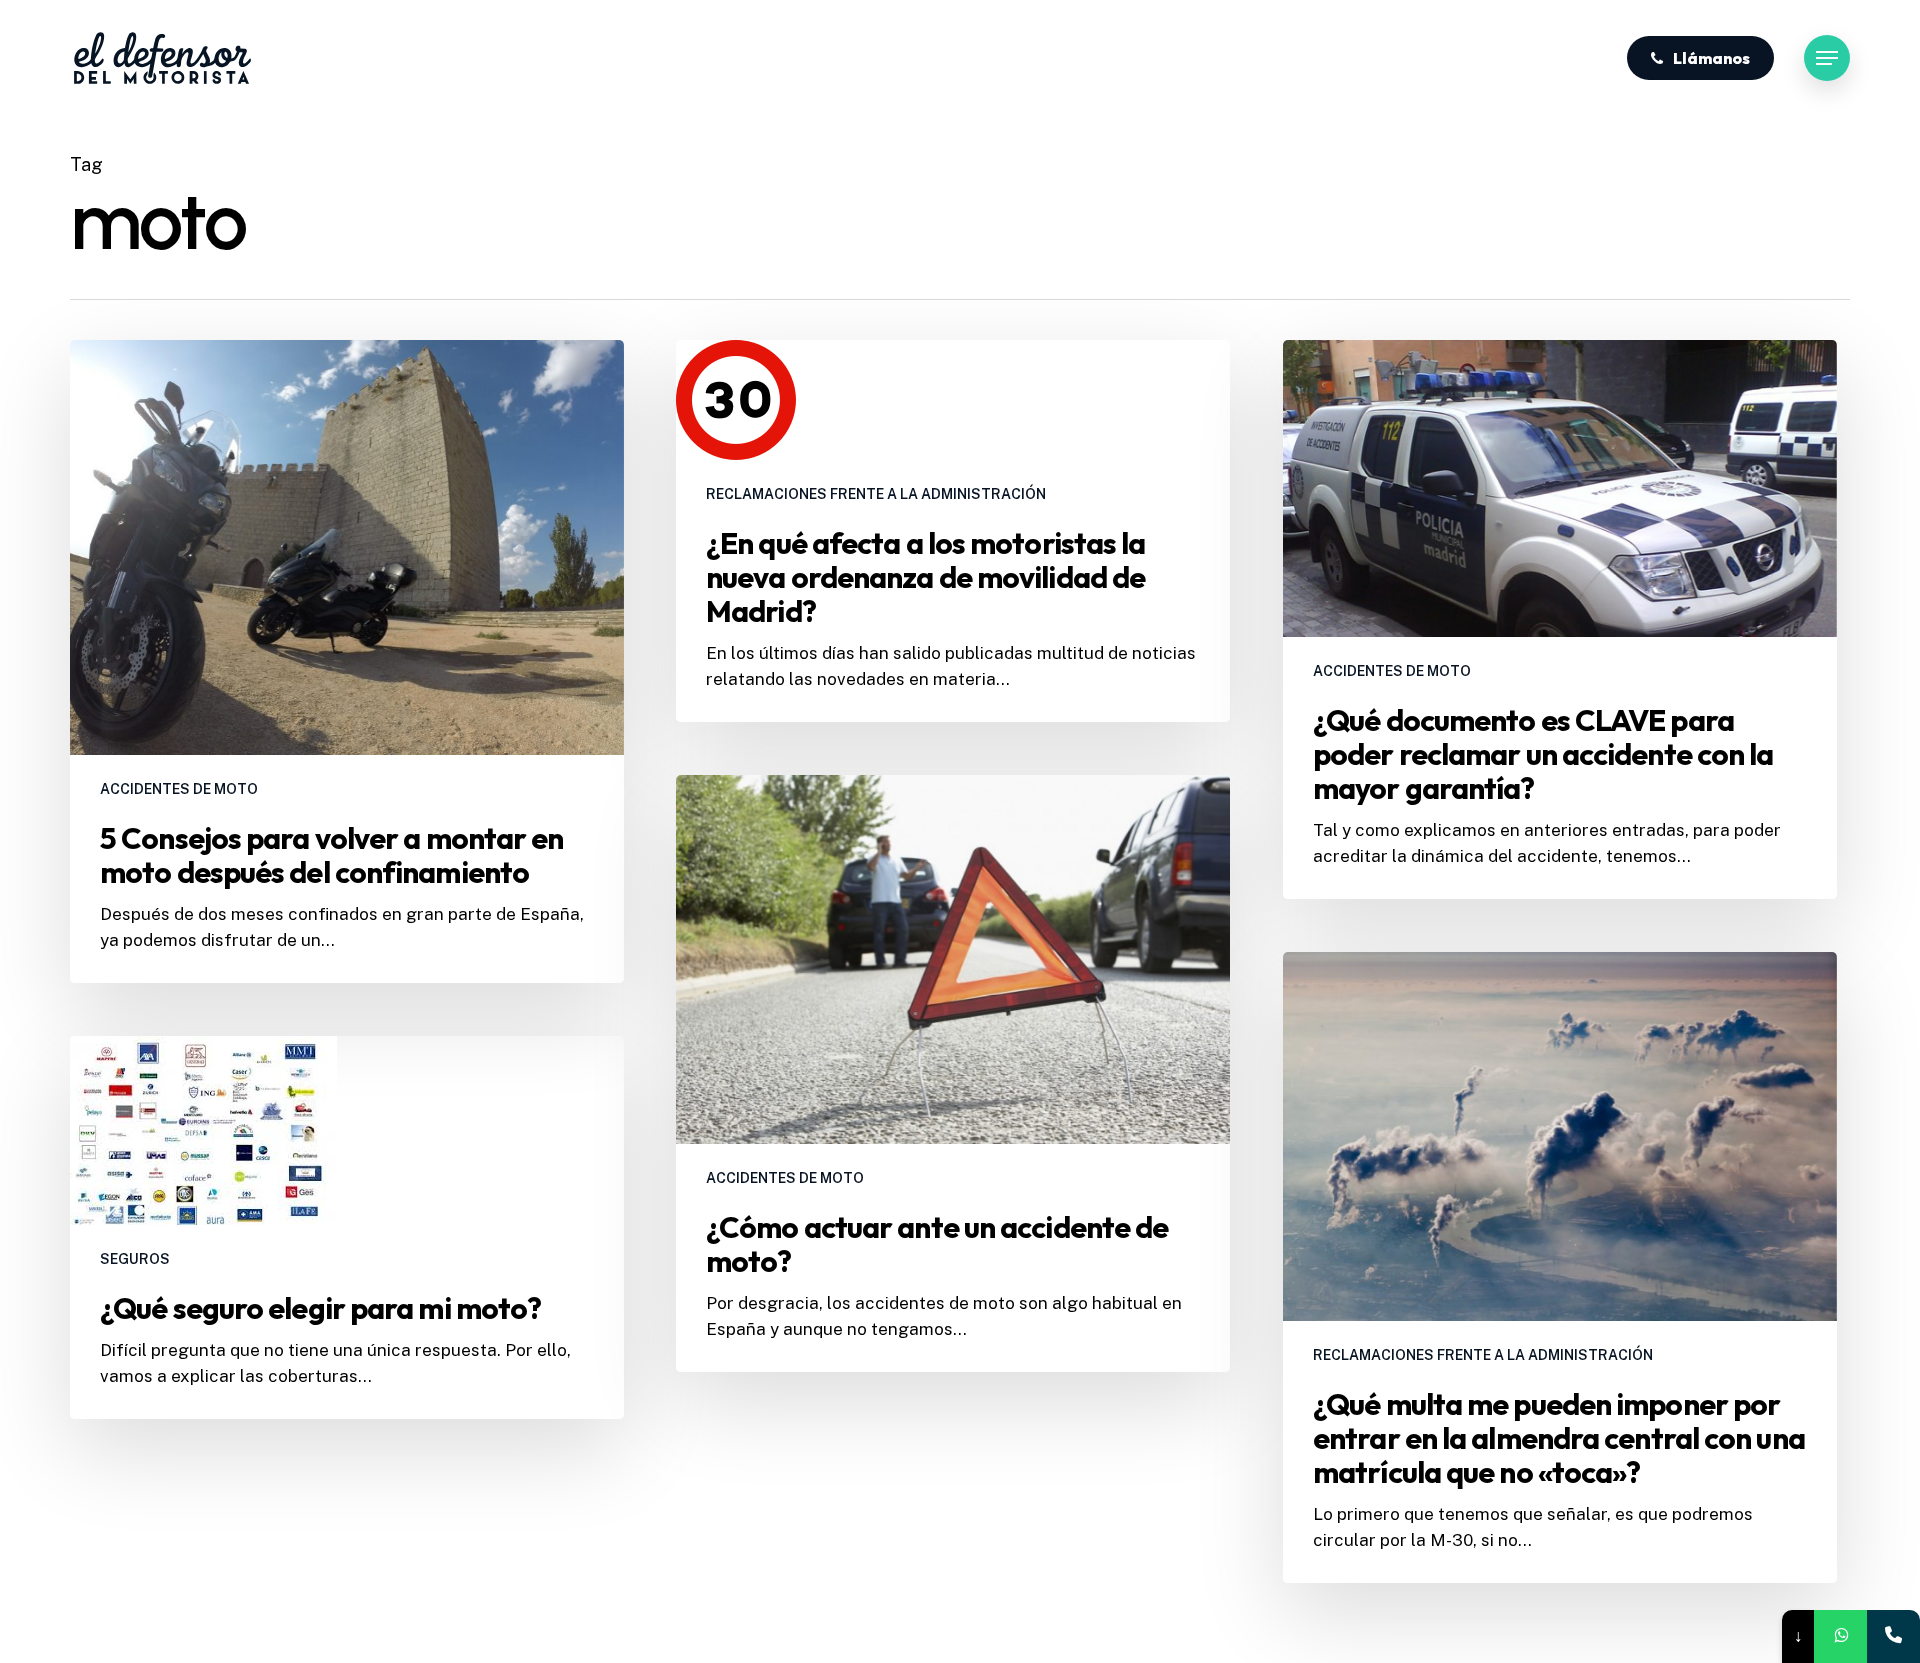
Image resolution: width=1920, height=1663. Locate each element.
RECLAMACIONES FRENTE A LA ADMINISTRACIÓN (876, 494)
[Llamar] (1893, 1636)
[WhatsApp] (1840, 1636)
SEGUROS (135, 1259)
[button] (1827, 58)
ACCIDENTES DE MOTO (179, 789)
